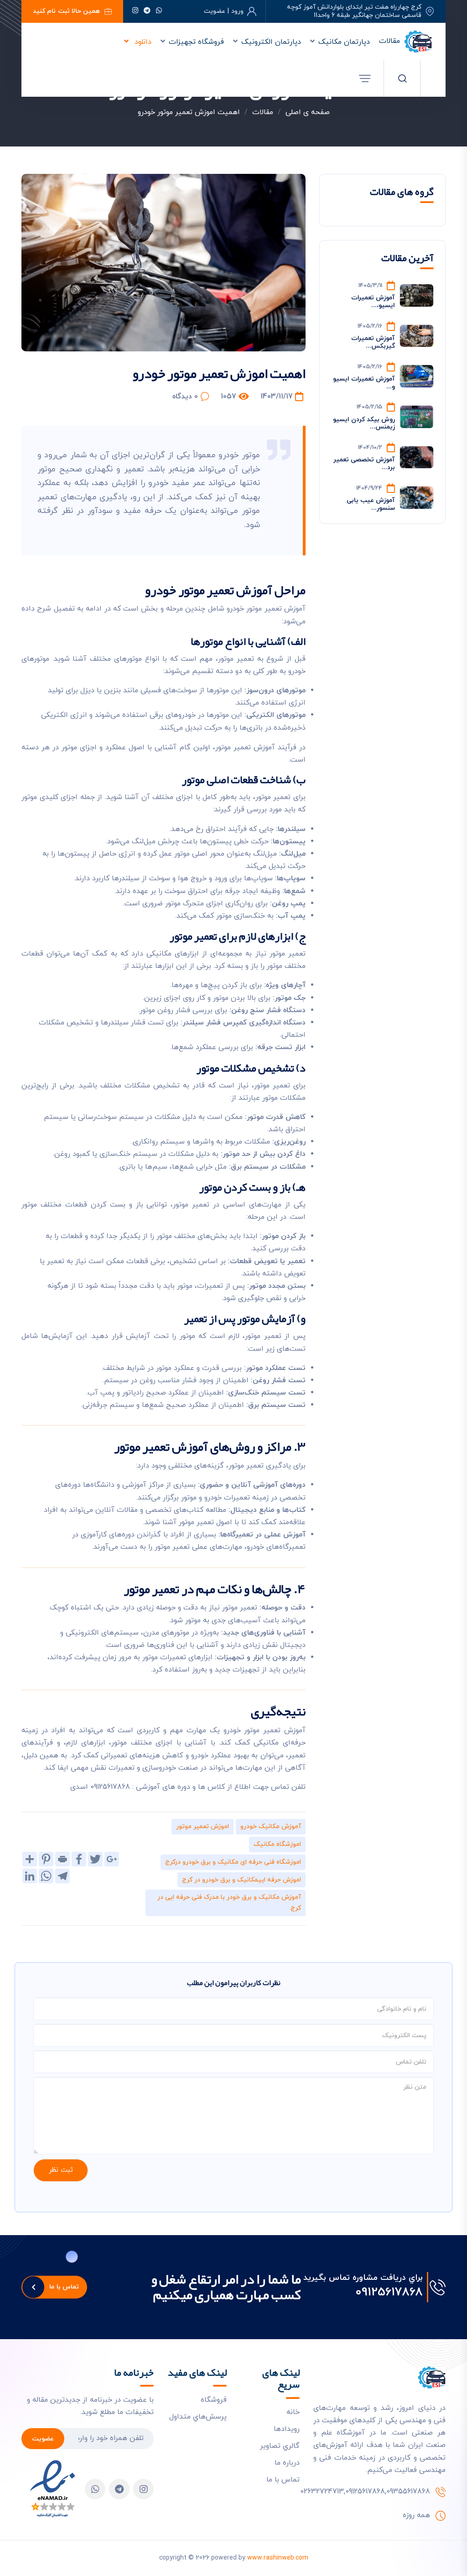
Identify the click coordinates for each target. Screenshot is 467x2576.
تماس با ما (64, 2287)
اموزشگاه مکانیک (277, 1844)
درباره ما (287, 2463)
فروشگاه (214, 2400)
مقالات (389, 41)
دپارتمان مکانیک (344, 42)
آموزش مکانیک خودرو (271, 1826)
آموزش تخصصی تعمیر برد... (364, 464)
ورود (237, 11)
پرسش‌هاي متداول (198, 2417)
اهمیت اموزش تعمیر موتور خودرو (189, 112)
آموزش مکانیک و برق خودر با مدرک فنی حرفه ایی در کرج (229, 1903)
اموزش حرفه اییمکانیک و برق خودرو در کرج (241, 1880)
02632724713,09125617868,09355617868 (365, 2492)
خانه (293, 2412)
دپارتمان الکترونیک (271, 42)
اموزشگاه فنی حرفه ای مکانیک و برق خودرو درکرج (233, 1862)
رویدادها (287, 2429)
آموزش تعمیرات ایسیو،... (373, 302)
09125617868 (389, 2293)
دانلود (142, 42)
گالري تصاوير (280, 2446)
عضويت (215, 11)
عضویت (43, 2439)
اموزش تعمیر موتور (202, 1826)
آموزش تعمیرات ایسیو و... (364, 383)
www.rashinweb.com (278, 2558)
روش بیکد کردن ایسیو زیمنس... (364, 423)
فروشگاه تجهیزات (196, 42)
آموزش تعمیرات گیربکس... (373, 342)
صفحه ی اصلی (308, 112)
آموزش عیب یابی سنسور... (371, 504)
